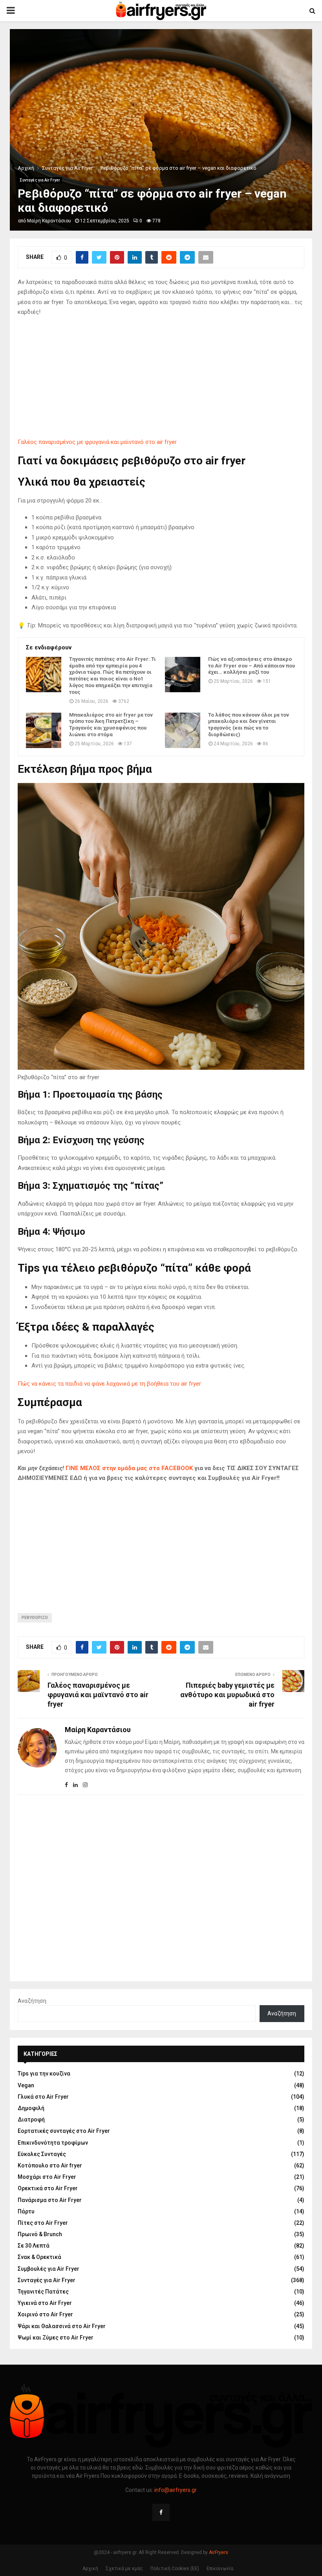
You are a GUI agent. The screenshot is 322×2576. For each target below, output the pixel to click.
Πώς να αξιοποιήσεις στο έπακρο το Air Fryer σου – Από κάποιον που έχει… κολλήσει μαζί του (252, 666)
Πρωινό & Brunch (40, 2234)
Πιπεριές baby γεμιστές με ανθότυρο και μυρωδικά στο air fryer (227, 1695)
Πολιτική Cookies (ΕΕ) (175, 2569)
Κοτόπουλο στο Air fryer (50, 2165)
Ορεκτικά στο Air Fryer (48, 2188)
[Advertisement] (161, 379)
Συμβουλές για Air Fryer (48, 2269)
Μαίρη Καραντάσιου (49, 221)
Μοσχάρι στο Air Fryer (47, 2177)
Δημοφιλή (31, 2108)
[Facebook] (161, 2512)
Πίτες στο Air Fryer (43, 2223)
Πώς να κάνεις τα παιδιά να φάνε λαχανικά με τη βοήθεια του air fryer (109, 1384)
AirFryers (219, 2552)
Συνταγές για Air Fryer (40, 180)
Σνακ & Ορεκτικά (39, 2257)
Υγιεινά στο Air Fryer (45, 2303)
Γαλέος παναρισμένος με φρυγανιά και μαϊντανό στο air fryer (97, 442)
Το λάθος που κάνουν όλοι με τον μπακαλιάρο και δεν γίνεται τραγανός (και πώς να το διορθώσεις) (249, 725)
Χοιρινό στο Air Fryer (45, 2314)
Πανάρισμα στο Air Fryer (50, 2200)
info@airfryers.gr (176, 2490)
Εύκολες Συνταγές (42, 2154)
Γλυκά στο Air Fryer (43, 2097)
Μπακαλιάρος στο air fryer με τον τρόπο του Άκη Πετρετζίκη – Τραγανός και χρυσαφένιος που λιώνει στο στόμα (111, 725)
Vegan (26, 2085)
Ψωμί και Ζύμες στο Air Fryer (56, 2338)
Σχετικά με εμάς (124, 2569)
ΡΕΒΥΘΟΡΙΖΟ (35, 1618)
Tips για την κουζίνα (44, 2074)
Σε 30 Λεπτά (34, 2246)
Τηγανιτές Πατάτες (43, 2292)
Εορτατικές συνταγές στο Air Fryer (64, 2131)
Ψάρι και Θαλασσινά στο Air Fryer (62, 2326)
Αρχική (90, 2569)
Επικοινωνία (220, 2569)
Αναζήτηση (32, 2001)
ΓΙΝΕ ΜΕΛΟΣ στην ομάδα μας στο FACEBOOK (129, 1468)
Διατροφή (31, 2119)
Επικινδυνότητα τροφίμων (53, 2143)
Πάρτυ (26, 2211)
